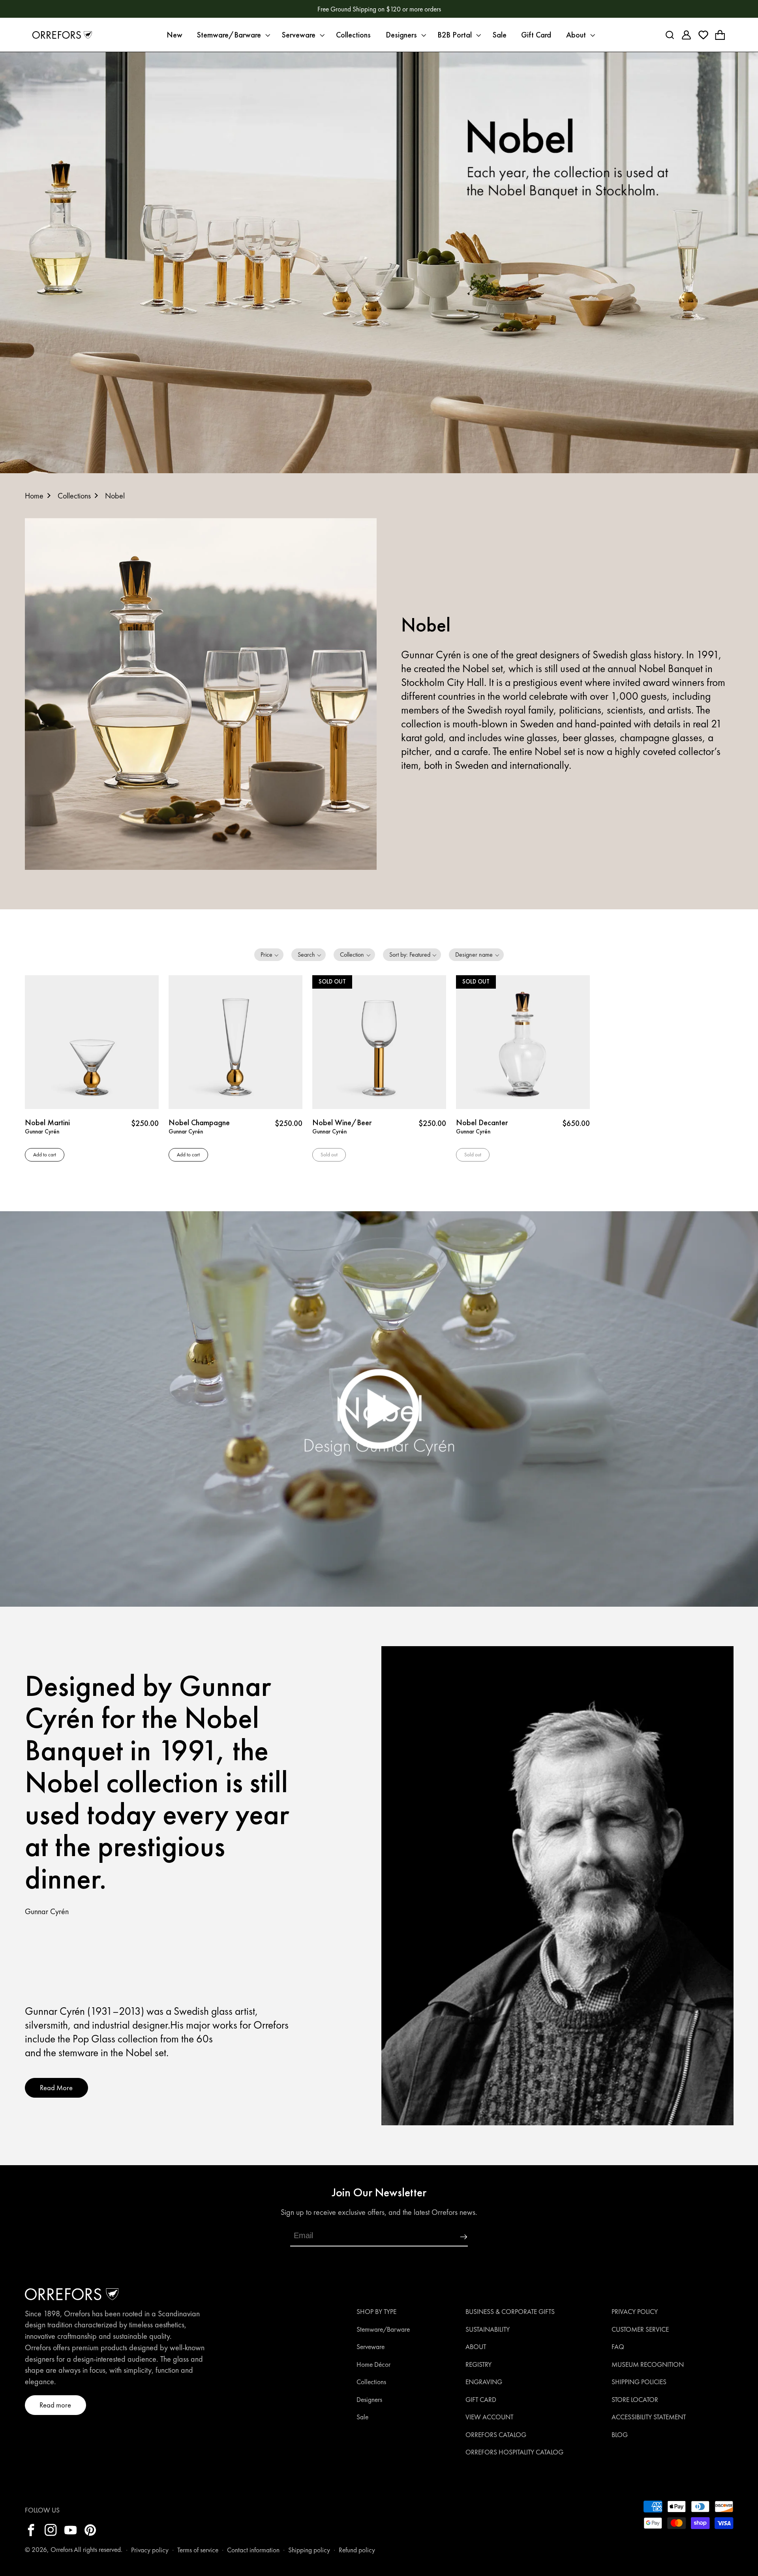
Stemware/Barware (383, 2329)
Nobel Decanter (482, 1122)
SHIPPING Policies (639, 2382)
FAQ (618, 2347)
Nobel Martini (47, 1122)
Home (34, 496)
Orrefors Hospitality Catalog (514, 2452)
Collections (74, 496)
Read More (56, 2088)
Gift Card (481, 2400)
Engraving (484, 2382)
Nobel (115, 496)
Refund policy (357, 2550)
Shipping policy (309, 2550)
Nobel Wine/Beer (342, 1122)
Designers (369, 2400)
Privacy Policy (635, 2312)
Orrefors (62, 2550)
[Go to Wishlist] (703, 35)
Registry (478, 2364)
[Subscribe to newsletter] (443, 2237)
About (476, 2347)
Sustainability (488, 2329)
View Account (489, 2417)
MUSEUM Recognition (648, 2364)
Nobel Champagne (199, 1122)
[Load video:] (379, 1409)
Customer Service (640, 2329)
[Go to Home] (62, 35)
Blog (620, 2435)
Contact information (253, 2550)
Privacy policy (150, 2550)
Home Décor (373, 2364)
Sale (362, 2417)
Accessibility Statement (649, 2417)
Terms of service (198, 2550)
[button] (232, 35)
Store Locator (635, 2400)
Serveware (371, 2347)
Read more (55, 2405)
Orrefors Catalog (496, 2435)
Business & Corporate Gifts (510, 2312)
